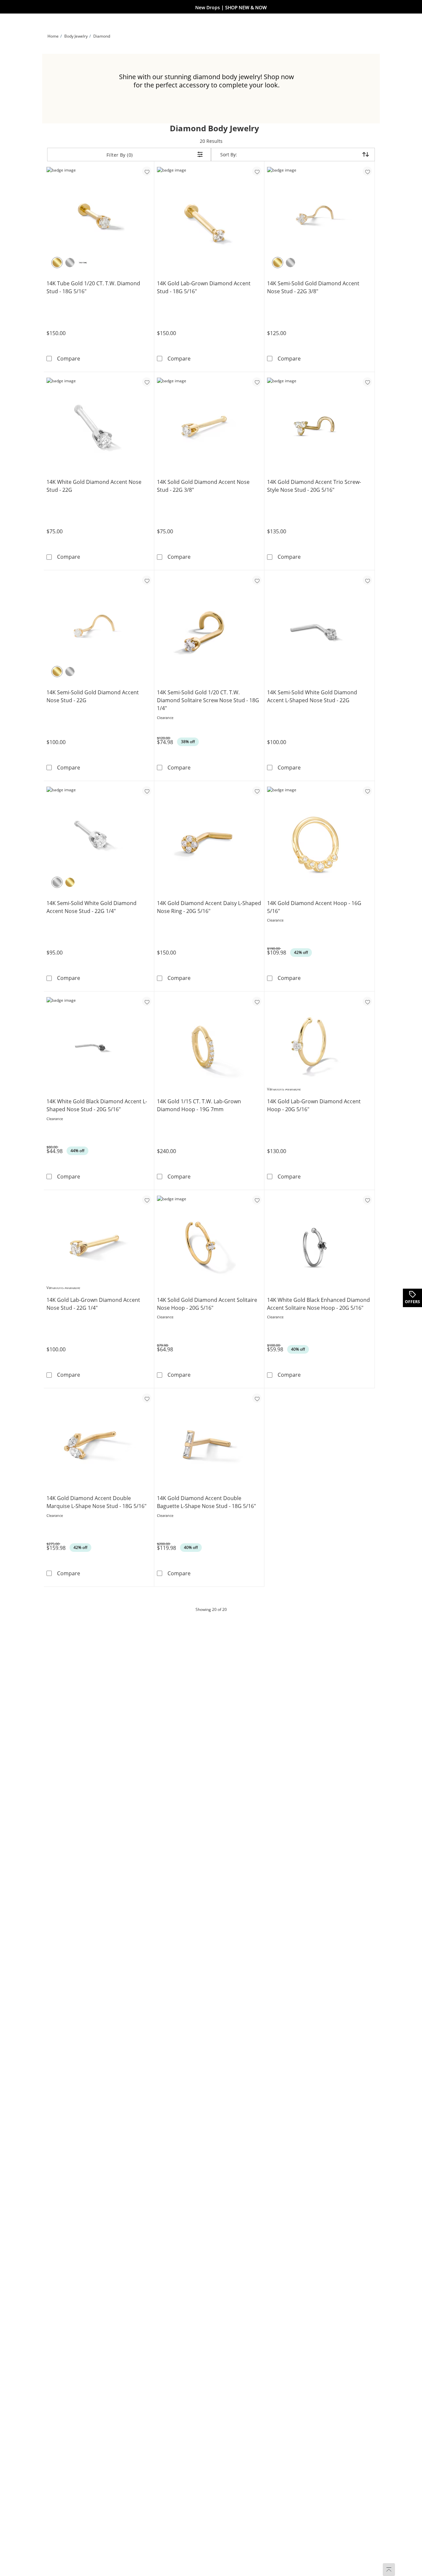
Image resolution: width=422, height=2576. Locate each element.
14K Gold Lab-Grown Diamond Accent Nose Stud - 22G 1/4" (93, 1304)
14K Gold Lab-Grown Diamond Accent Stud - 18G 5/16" (204, 287)
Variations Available (284, 1089)
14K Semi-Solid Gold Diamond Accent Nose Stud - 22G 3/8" (313, 287)
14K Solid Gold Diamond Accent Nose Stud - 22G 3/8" (203, 486)
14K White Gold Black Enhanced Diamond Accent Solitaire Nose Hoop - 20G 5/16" (318, 1304)
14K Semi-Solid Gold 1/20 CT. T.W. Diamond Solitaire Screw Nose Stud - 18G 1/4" (208, 700)
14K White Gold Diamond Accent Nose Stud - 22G (94, 486)
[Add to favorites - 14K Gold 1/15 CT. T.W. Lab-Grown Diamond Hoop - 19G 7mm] (257, 1001)
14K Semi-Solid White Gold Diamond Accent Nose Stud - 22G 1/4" (91, 907)
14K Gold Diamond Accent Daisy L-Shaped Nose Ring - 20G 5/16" (209, 907)
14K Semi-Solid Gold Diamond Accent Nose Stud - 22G (93, 696)
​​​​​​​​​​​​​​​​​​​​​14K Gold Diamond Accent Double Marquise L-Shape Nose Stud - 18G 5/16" (96, 1502)
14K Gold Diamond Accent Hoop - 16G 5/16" (314, 907)
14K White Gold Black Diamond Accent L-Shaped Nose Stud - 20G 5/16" (97, 1105)
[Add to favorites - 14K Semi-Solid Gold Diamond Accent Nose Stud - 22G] (147, 580)
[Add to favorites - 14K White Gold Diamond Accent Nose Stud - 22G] (147, 382)
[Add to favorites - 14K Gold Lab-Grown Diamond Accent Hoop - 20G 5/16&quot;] (367, 1001)
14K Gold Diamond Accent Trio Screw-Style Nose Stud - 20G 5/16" (314, 486)
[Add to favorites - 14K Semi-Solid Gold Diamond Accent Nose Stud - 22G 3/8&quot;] (367, 171)
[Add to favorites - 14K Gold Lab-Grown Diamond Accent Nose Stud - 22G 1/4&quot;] (147, 1200)
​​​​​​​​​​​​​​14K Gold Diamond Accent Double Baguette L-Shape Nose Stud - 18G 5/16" (206, 1502)
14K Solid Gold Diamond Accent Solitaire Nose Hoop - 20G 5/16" (207, 1304)
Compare (69, 358)
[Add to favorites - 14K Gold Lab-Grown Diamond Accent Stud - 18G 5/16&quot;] (257, 171)
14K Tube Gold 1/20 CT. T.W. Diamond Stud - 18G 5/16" (93, 287)
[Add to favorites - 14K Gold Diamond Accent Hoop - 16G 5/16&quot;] (367, 791)
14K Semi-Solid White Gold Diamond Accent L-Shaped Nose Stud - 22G (312, 696)
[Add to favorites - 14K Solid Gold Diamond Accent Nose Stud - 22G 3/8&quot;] (257, 382)
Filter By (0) (120, 155)
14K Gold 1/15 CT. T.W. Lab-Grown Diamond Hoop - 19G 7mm (199, 1105)
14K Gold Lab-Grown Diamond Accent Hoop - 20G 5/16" (314, 1105)
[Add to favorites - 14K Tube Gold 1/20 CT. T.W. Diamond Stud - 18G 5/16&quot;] (147, 171)
